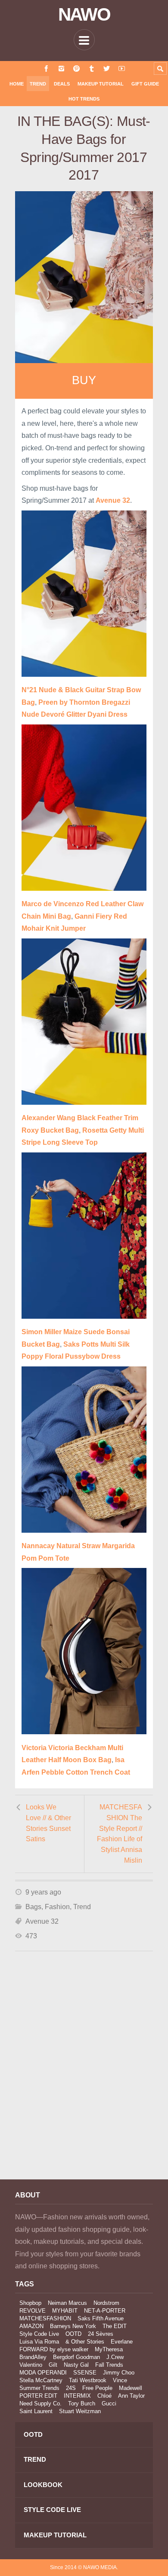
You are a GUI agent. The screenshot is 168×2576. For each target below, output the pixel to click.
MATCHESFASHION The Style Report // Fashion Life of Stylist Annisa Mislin (120, 1833)
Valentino (31, 2365)
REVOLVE (33, 2311)
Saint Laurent (36, 2411)
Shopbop (30, 2303)
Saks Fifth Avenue (101, 2318)
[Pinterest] (76, 69)
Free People (97, 2388)
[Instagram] (61, 69)
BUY (84, 380)
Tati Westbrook (88, 2380)
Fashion (57, 1907)
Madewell (131, 2388)
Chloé (104, 2396)
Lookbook (43, 2485)
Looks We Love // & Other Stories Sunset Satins (48, 1823)
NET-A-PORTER (105, 2311)
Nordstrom (106, 2303)
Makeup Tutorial (101, 84)
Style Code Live (39, 2334)
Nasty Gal (76, 2365)
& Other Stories (85, 2342)
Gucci (109, 2403)
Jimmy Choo (119, 2373)
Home (17, 84)
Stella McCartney (41, 2380)
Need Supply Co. (40, 2403)
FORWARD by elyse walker (54, 2349)
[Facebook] (46, 69)
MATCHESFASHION (45, 2318)
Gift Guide (145, 84)
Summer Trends (39, 2388)
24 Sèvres (101, 2334)
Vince (120, 2380)
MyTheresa (109, 2349)
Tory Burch (82, 2403)
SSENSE (85, 2373)
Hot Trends (84, 99)
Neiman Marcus (67, 2303)
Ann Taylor (131, 2396)
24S (71, 2388)
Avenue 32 (42, 1921)
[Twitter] (107, 69)
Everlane (122, 2342)
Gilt (53, 2365)
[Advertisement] (84, 2077)
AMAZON (31, 2326)
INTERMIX (77, 2396)
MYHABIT (65, 2311)
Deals (62, 84)
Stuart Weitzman (80, 2411)
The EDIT (115, 2326)
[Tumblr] (92, 69)
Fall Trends (109, 2365)
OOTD (73, 2334)
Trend (38, 84)
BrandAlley (33, 2357)
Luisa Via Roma (39, 2342)
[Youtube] (122, 69)
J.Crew (115, 2357)
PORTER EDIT (38, 2396)
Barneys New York (73, 2326)
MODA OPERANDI (43, 2373)
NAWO (84, 15)
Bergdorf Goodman (76, 2357)
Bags (33, 1907)
